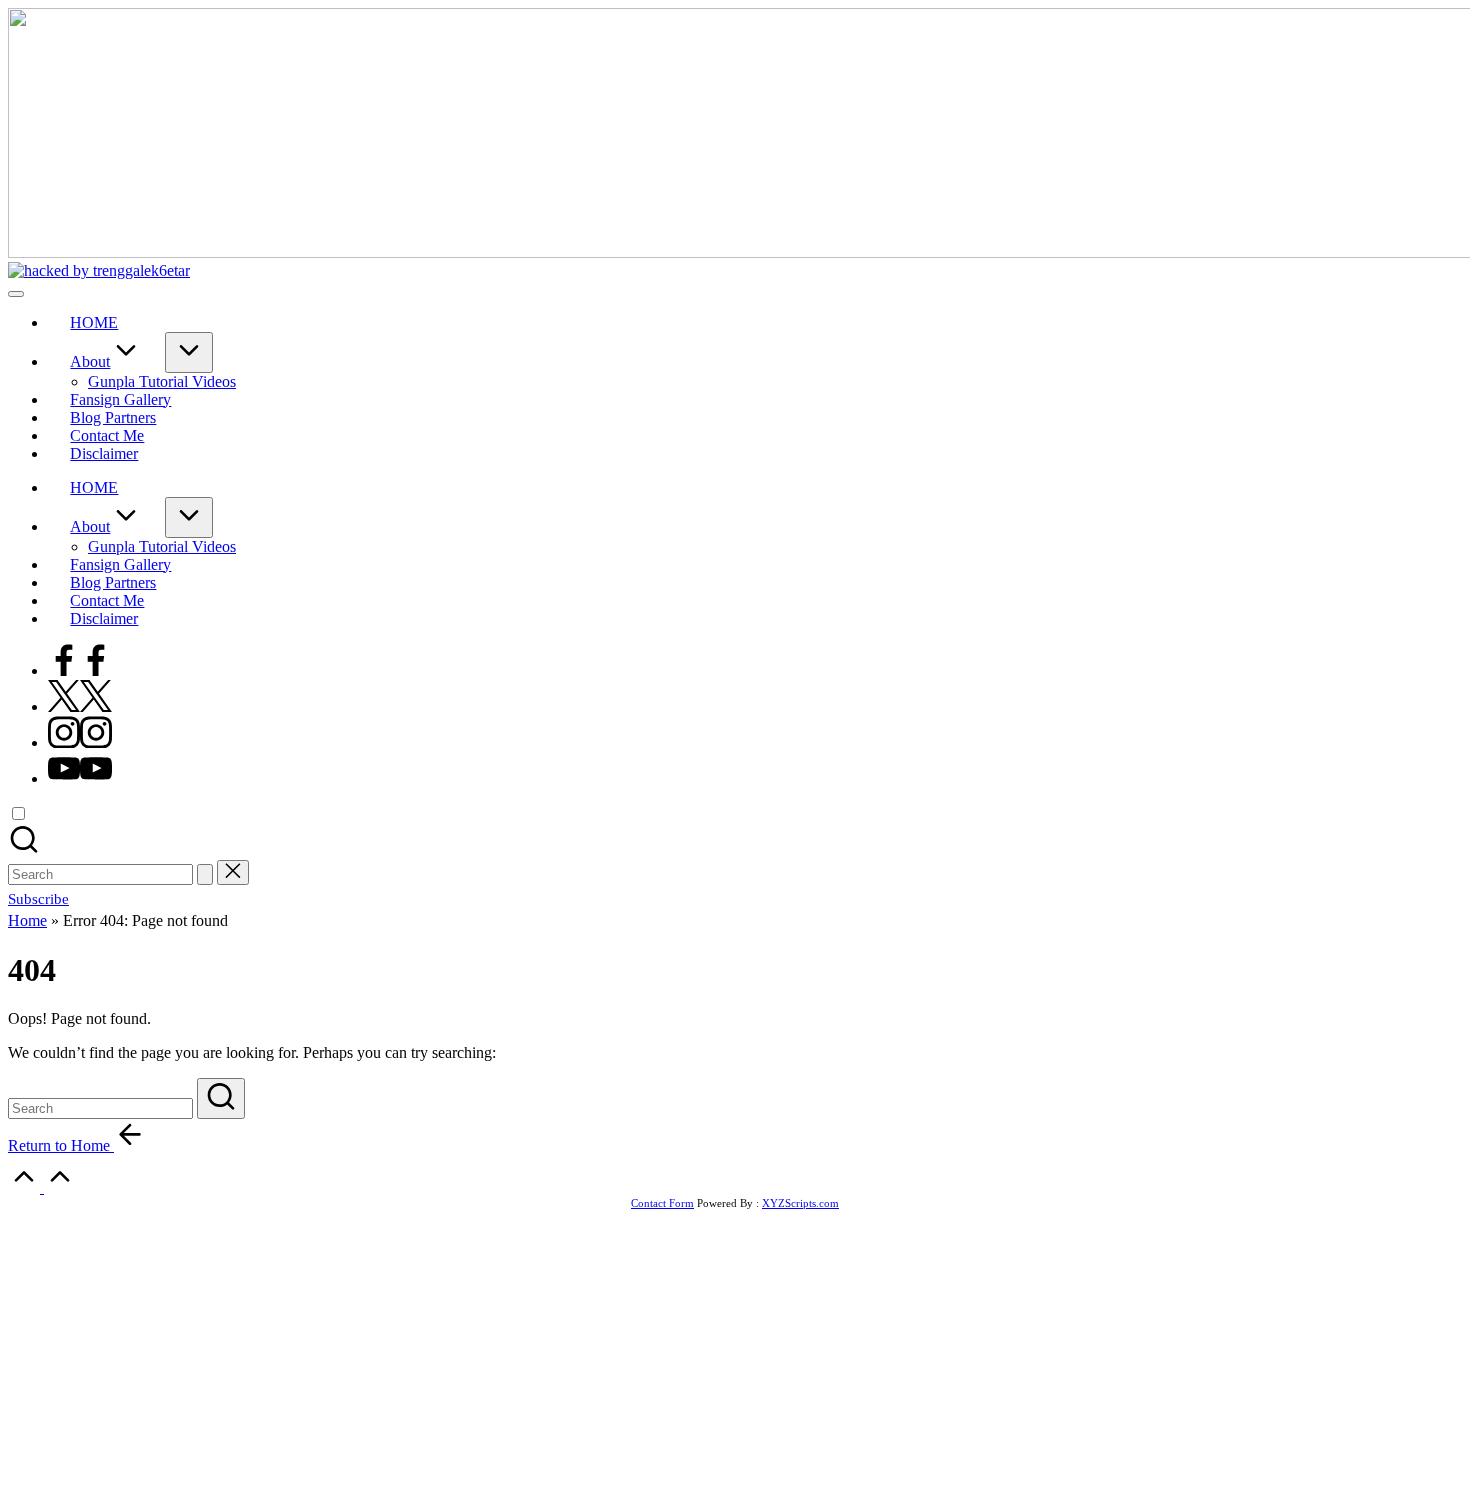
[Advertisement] (735, 1349)
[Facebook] (80, 670)
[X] (80, 706)
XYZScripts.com (800, 1203)
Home (27, 920)
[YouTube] (80, 778)
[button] (205, 874)
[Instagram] (80, 742)
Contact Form (662, 1203)
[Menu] (16, 294)
